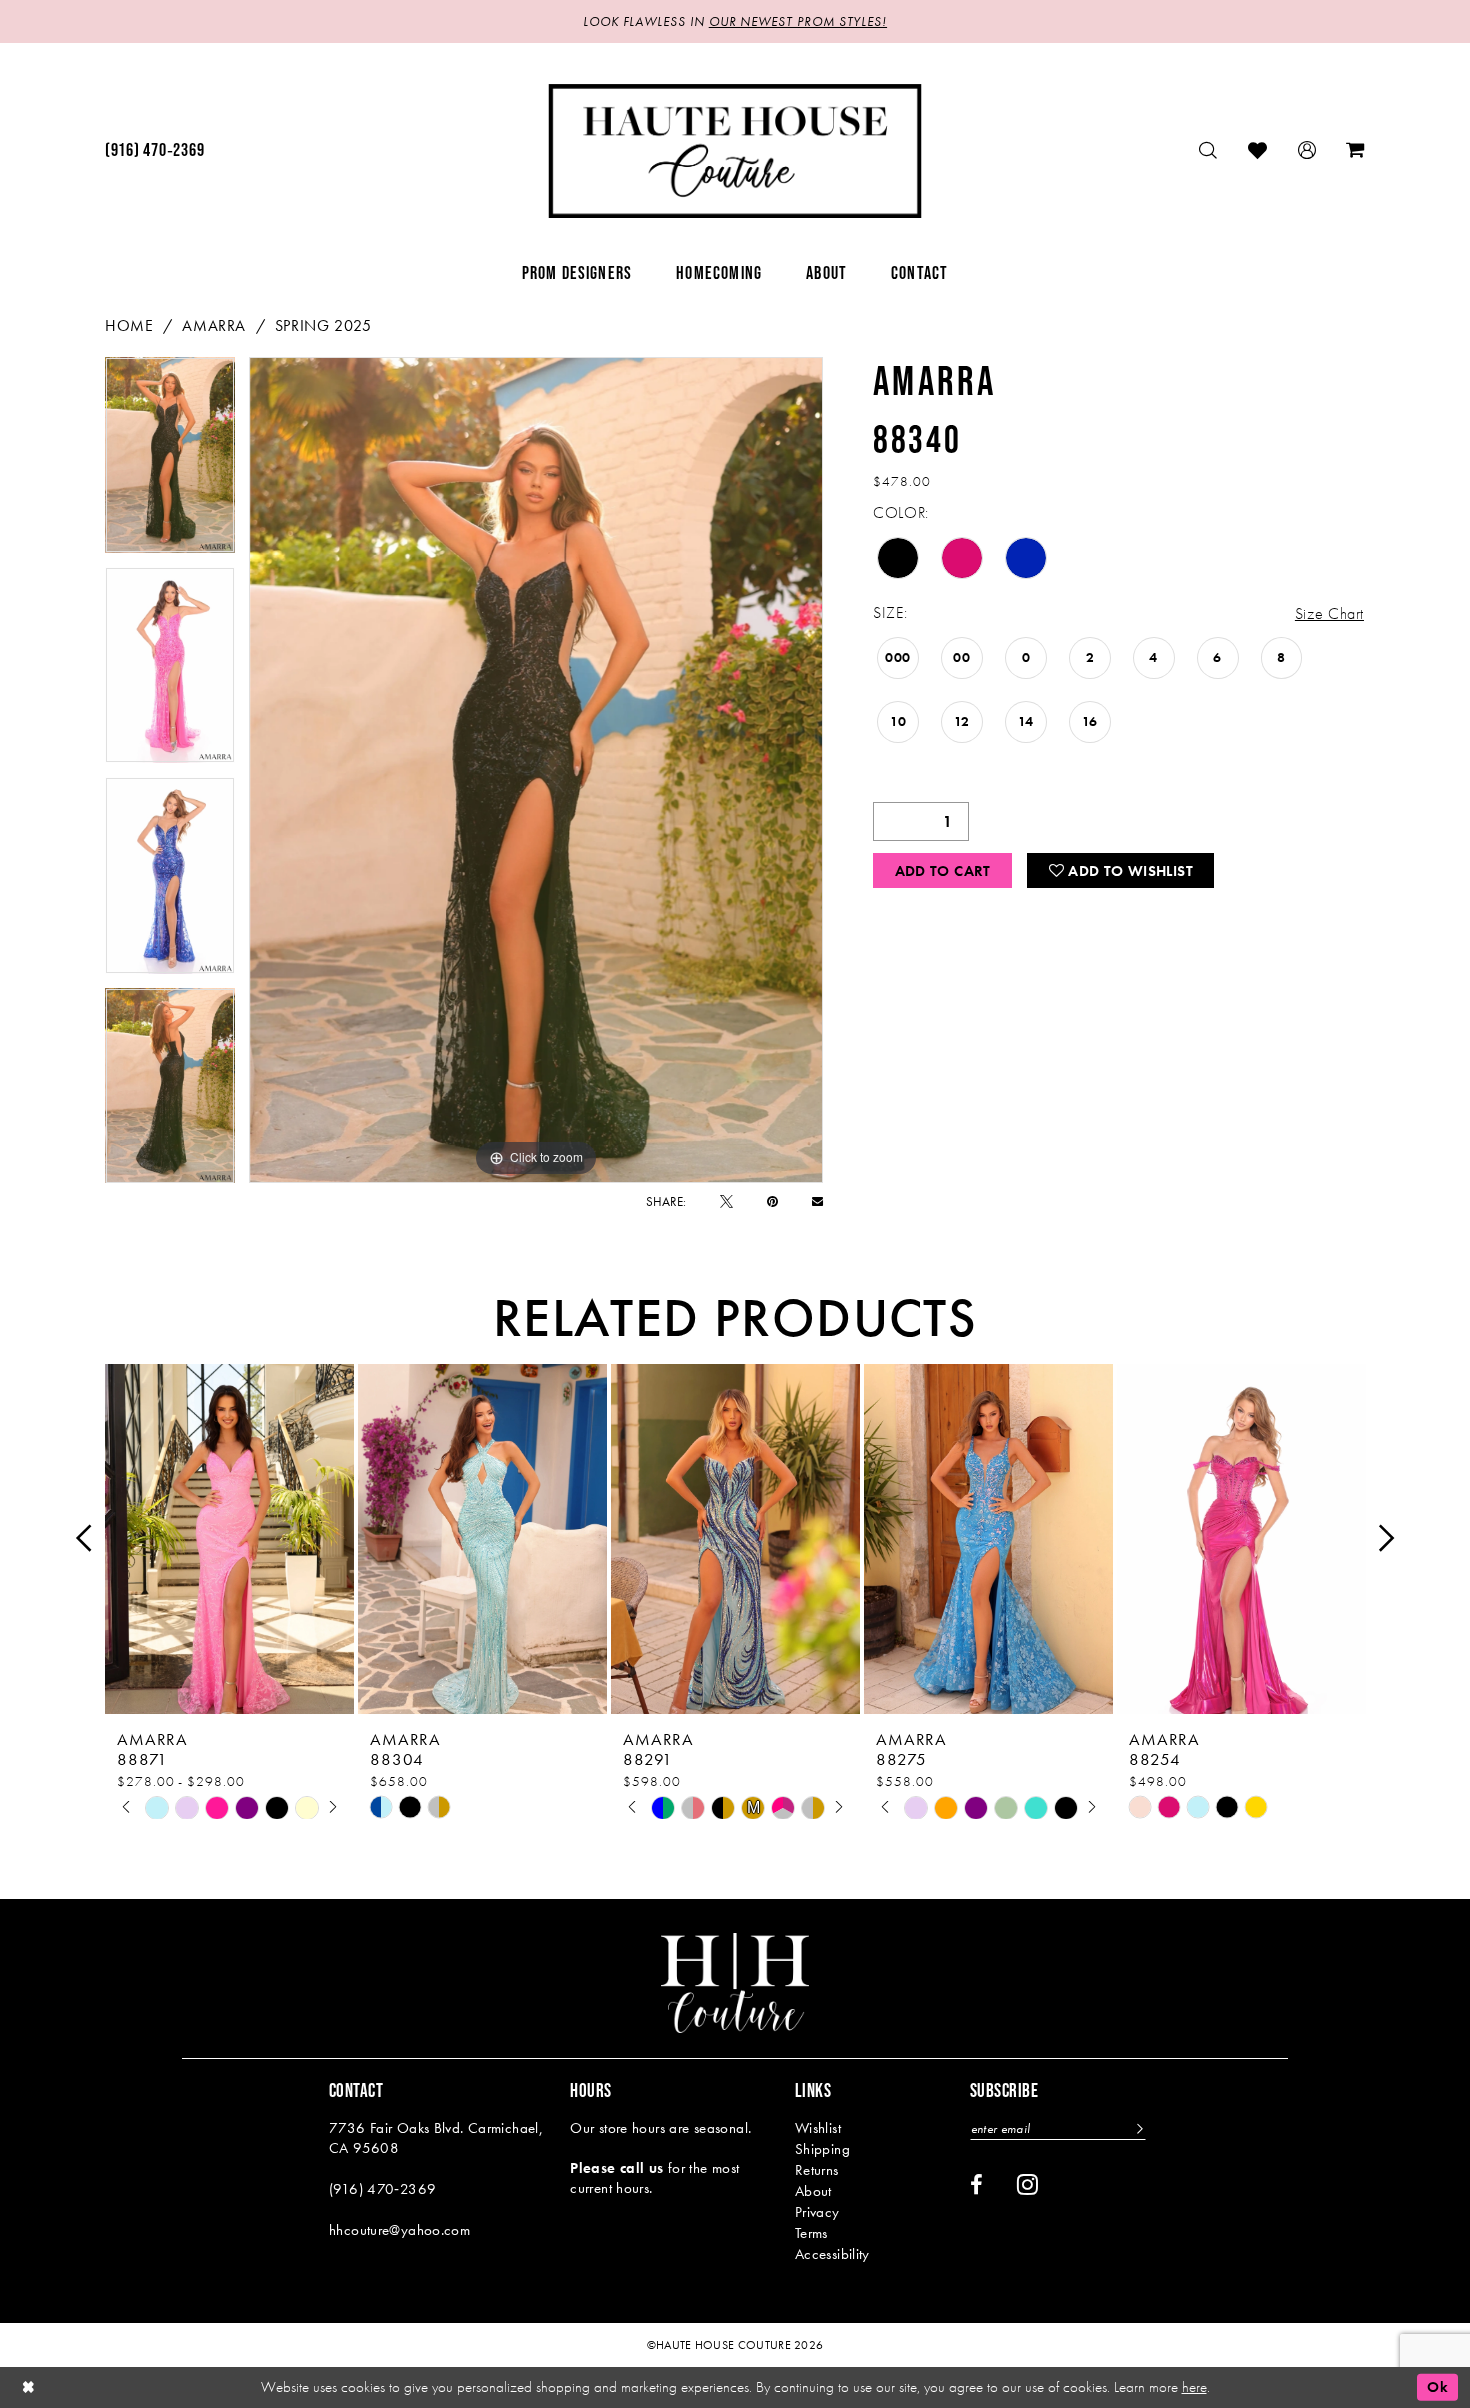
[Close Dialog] (29, 2387)
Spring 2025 (323, 325)
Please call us (616, 2168)
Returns (817, 2170)
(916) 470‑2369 (382, 2189)
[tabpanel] (170, 462)
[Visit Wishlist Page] (1258, 150)
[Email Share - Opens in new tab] (817, 1201)
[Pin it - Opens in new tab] (772, 1201)
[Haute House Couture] (735, 151)
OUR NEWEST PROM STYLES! (798, 21)
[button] (1307, 150)
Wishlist (818, 2128)
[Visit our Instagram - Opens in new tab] (1027, 2184)
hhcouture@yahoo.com (399, 2230)
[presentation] (229, 1538)
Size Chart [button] (1329, 613)
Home (129, 325)
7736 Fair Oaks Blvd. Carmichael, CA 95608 (436, 2138)
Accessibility (832, 2254)
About (813, 2191)
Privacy (817, 2212)
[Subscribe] (1137, 2128)
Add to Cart (943, 871)
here (1194, 2387)
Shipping (822, 2149)
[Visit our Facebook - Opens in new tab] (976, 2185)
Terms (811, 2233)
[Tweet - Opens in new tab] (726, 1201)
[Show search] (1208, 150)
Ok (1437, 2387)
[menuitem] (154, 151)
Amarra (214, 325)
